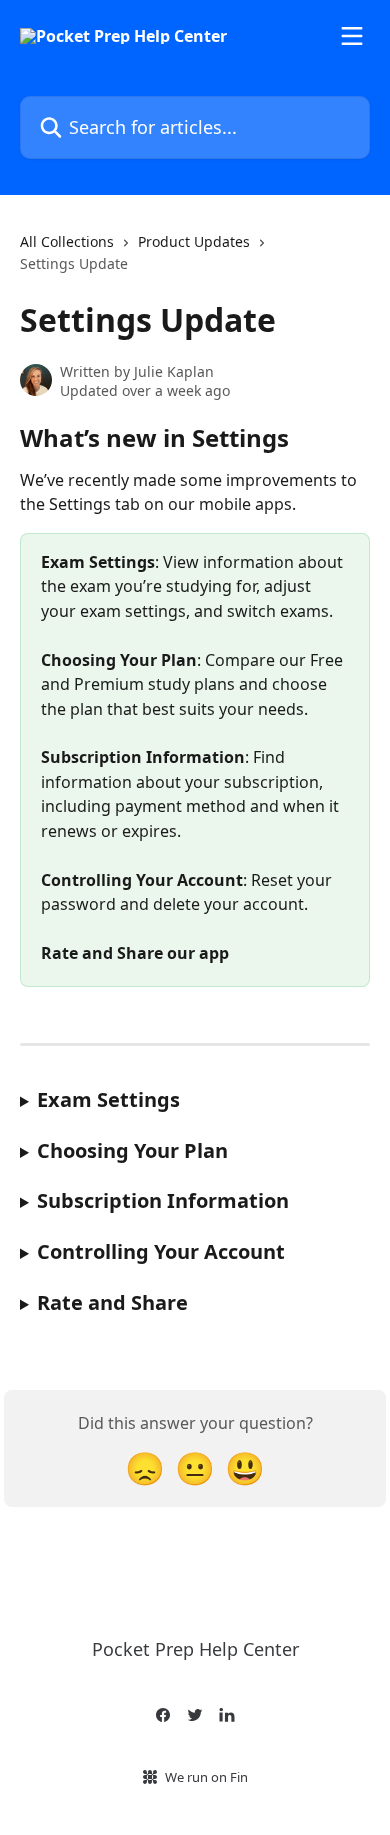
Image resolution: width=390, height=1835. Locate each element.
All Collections (67, 241)
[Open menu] (352, 36)
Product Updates (194, 241)
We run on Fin (206, 1777)
